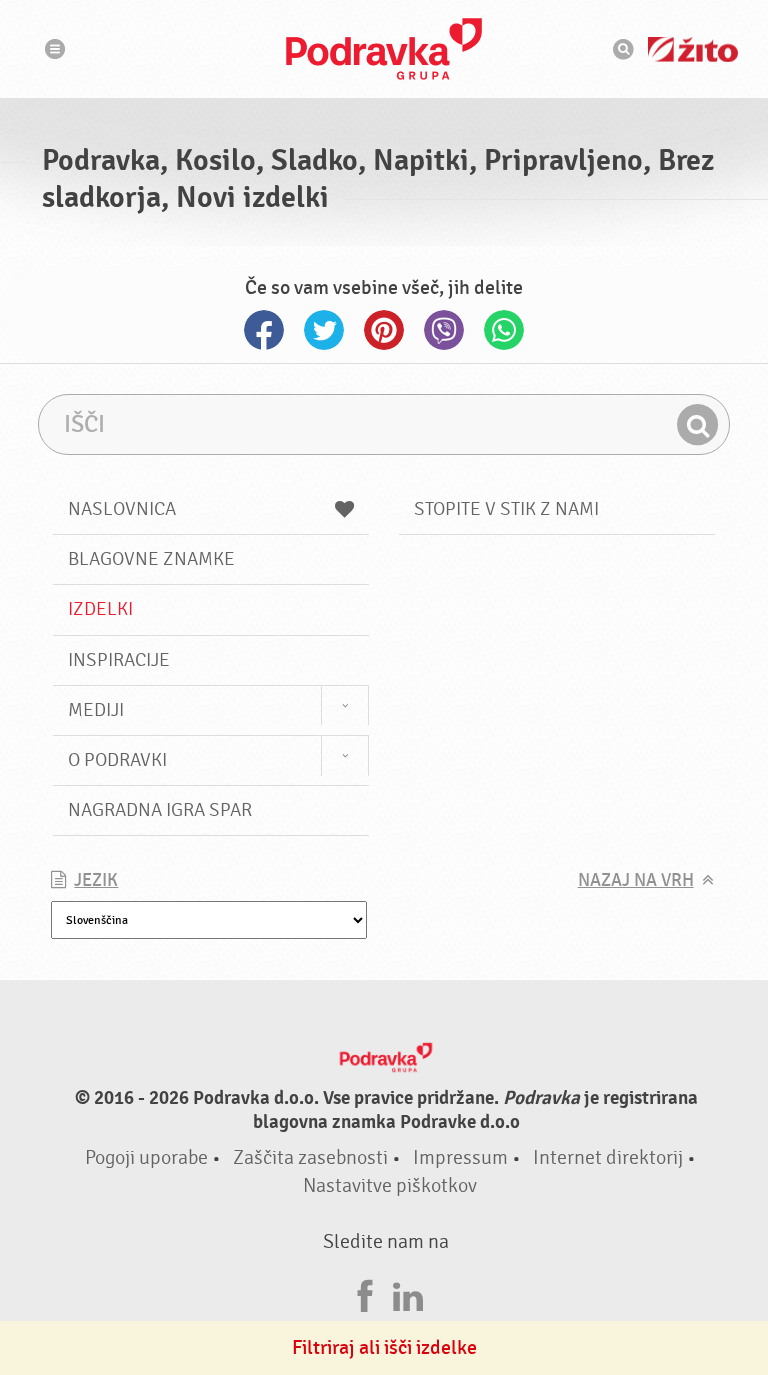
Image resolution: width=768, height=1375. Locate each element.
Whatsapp (504, 330)
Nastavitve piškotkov (390, 1185)
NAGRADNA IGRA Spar (160, 810)
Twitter (324, 330)
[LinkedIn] (408, 1293)
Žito (693, 49)
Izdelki (100, 609)
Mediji (96, 710)
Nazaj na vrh (636, 880)
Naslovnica (122, 509)
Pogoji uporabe (146, 1157)
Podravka (384, 49)
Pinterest (384, 330)
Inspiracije (119, 660)
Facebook (264, 330)
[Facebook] (365, 1293)
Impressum (460, 1157)
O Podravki (117, 760)
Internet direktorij (608, 1157)
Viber (444, 330)
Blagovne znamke (151, 559)
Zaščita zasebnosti (310, 1157)
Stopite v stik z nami (506, 509)
